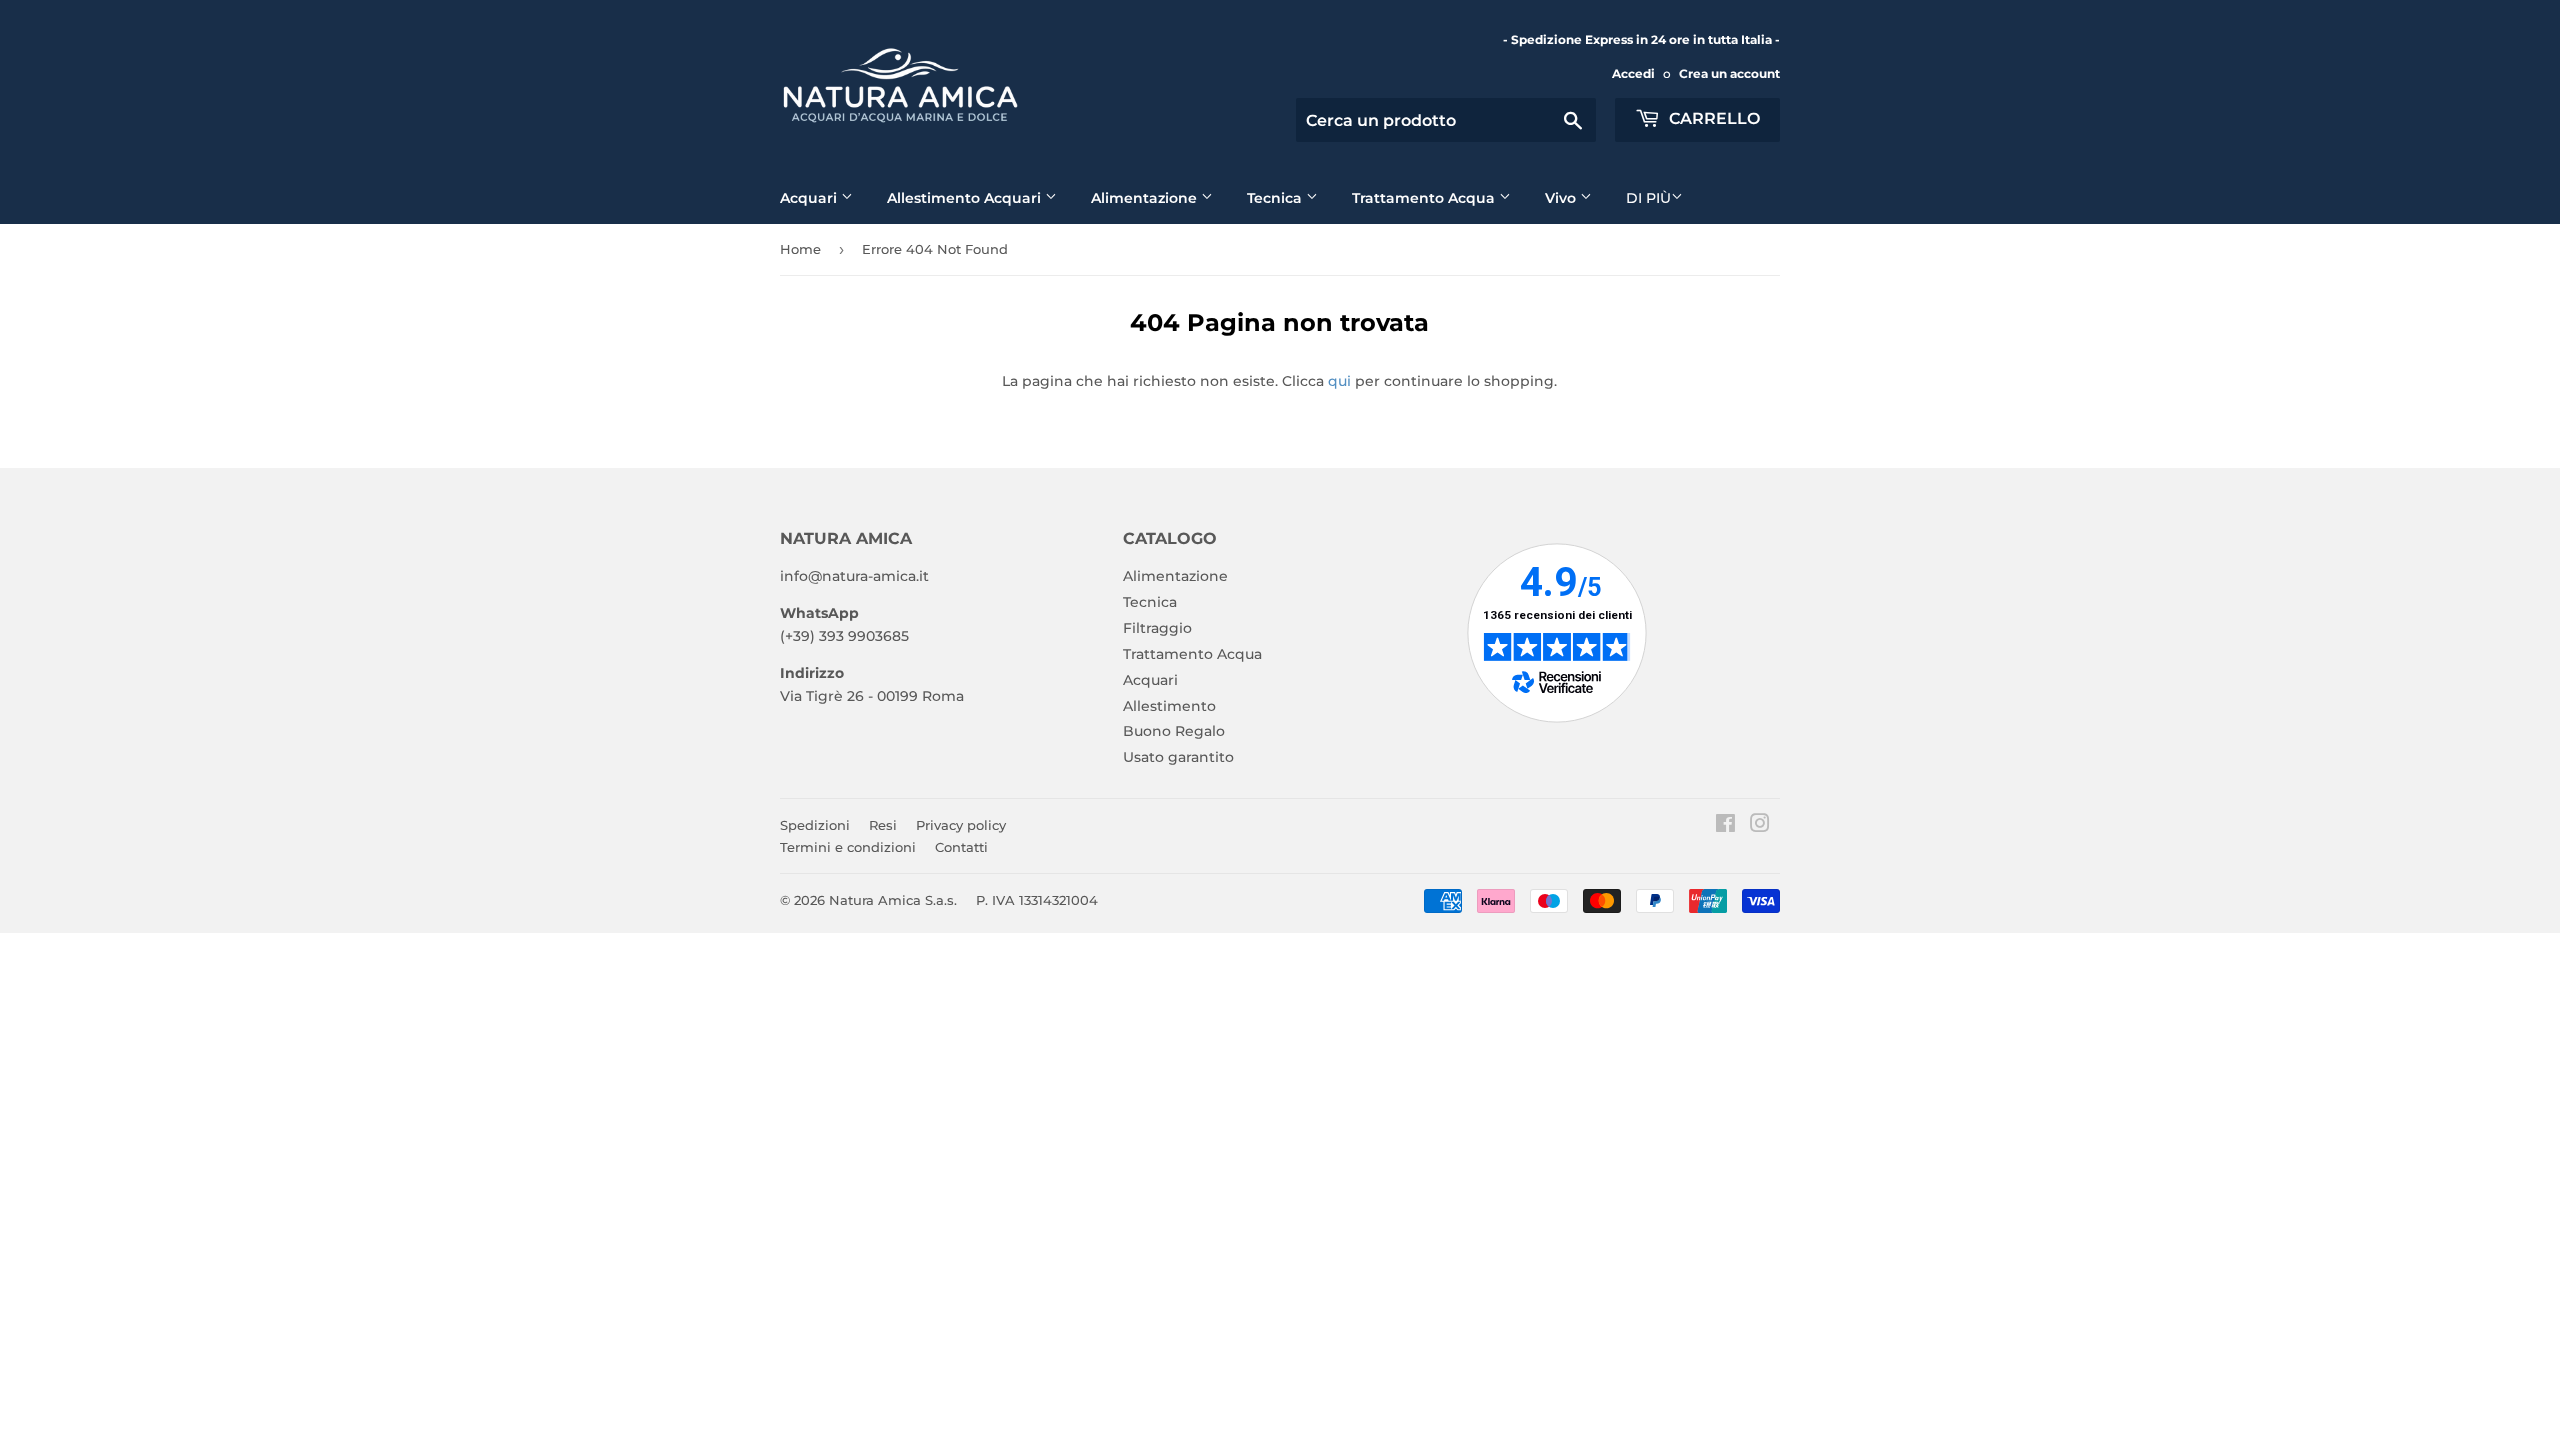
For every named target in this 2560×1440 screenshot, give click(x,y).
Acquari (810, 198)
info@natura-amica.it (854, 576)
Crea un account (1729, 73)
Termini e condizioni (848, 847)
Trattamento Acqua (1425, 198)
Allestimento (1169, 706)
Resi (883, 825)
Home (800, 249)
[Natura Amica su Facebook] (1725, 826)
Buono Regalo (1174, 731)
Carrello (1712, 118)
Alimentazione (1146, 198)
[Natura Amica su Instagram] (1760, 826)
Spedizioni (815, 825)
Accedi (1633, 73)
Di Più (1648, 198)
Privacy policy (961, 825)
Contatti (961, 847)
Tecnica (1276, 198)
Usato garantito (1178, 757)
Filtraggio (1157, 628)
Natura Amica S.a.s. (893, 900)
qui (1339, 381)
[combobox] (1446, 120)
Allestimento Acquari (966, 198)
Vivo (1562, 198)
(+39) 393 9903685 (844, 636)
